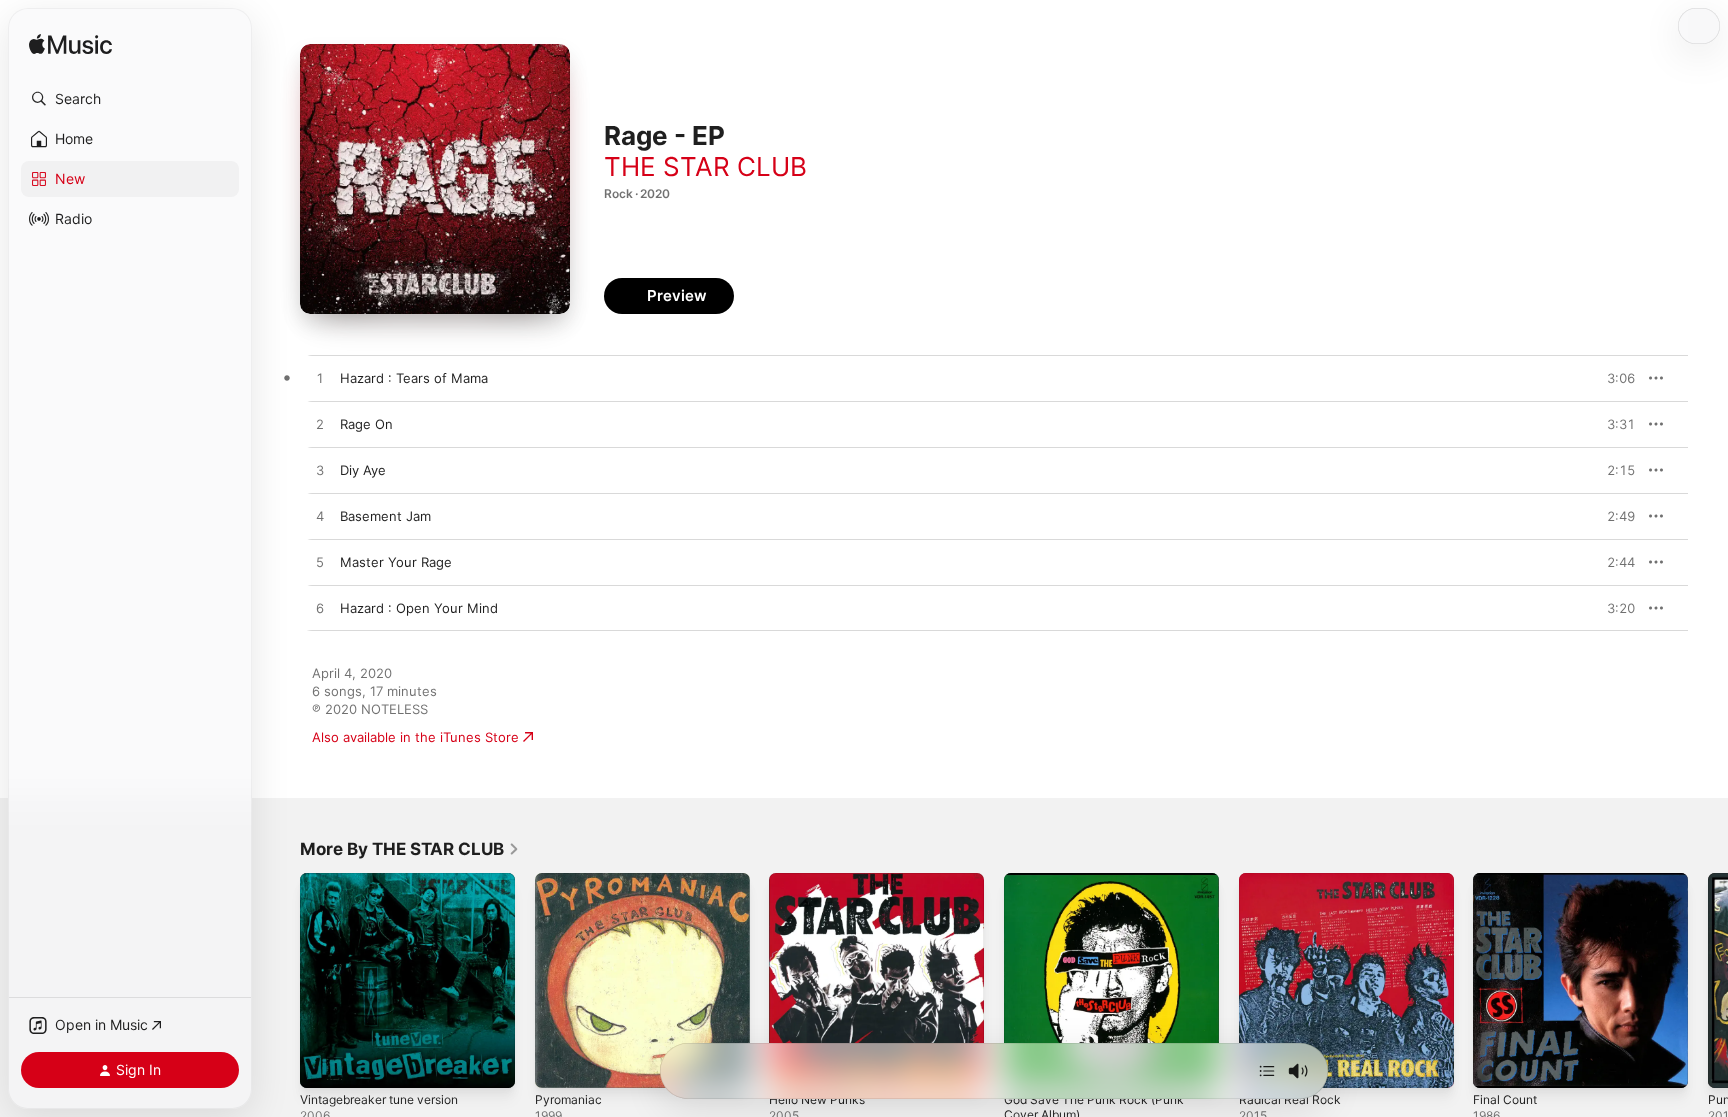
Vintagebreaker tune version (389, 881)
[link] (410, 849)
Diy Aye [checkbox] (363, 470)
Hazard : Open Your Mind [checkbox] (419, 608)
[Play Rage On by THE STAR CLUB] (320, 425)
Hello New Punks (822, 881)
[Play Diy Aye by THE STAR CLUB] (320, 471)
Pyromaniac (570, 881)
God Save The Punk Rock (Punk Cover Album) (1102, 889)
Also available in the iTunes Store (415, 737)
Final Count (1508, 881)
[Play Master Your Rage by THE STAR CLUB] (320, 563)
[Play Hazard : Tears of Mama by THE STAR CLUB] (320, 379)
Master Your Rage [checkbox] (396, 562)
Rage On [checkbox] (366, 424)
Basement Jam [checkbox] (385, 516)
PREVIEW (1613, 378)
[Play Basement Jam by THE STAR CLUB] (320, 517)
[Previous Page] (280, 980)
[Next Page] (1708, 980)
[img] (70, 45)
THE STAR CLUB (705, 166)
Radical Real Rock (1292, 881)
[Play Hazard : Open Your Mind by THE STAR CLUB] (320, 609)
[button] (130, 99)
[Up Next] (1267, 1071)
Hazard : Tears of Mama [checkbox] (414, 378)
